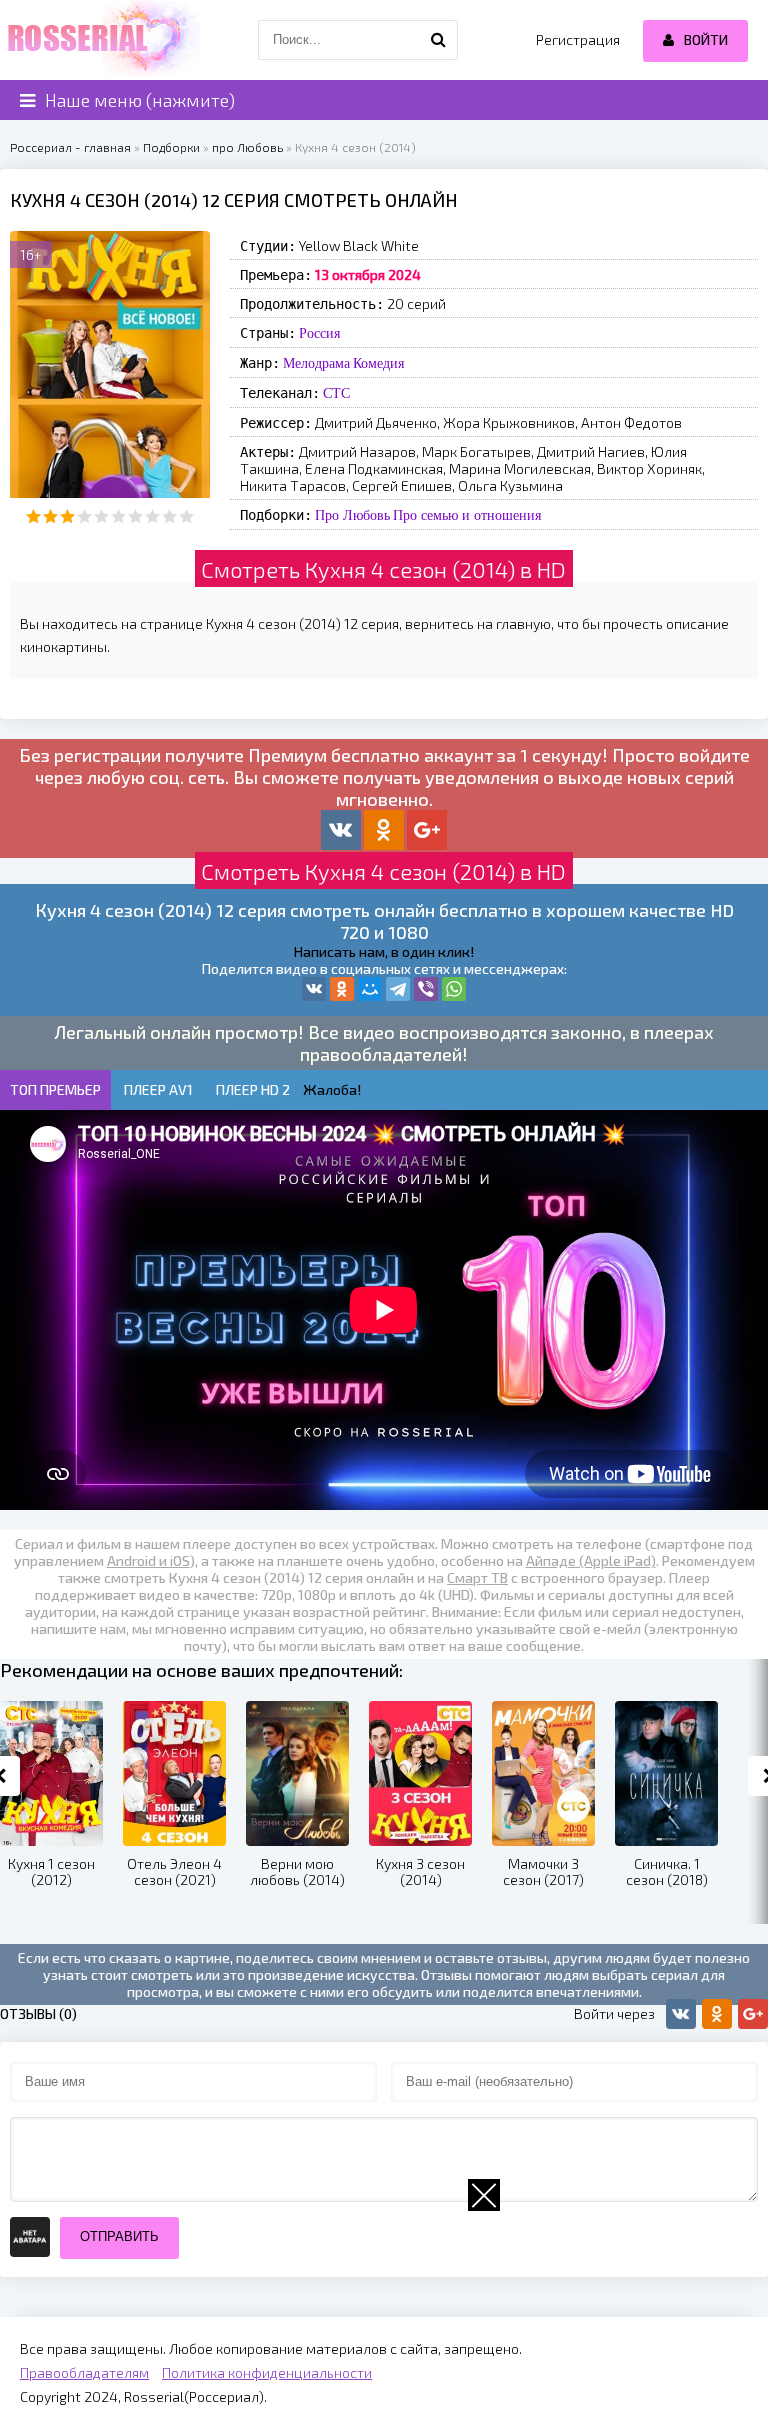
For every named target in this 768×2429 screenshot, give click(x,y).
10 (186, 516)
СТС (336, 393)
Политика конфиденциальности (267, 2372)
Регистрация (578, 39)
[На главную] (100, 40)
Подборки (171, 147)
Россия (319, 333)
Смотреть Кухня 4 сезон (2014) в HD (383, 569)
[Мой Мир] (370, 989)
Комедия (378, 363)
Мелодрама (316, 363)
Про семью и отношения (467, 515)
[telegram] (398, 989)
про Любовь (247, 147)
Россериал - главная (70, 147)
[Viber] (426, 989)
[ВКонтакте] (314, 989)
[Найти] (438, 40)
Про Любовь (352, 515)
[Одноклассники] (342, 989)
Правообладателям (84, 2372)
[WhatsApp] (454, 989)
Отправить (119, 2236)
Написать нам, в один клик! (384, 951)
